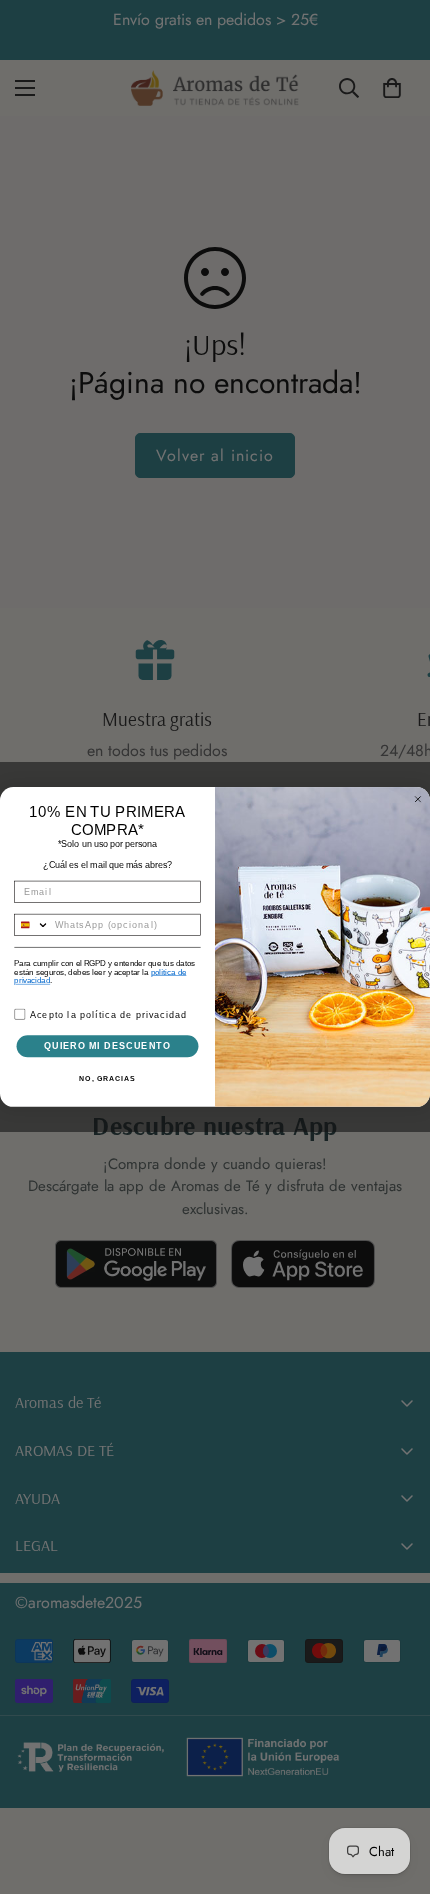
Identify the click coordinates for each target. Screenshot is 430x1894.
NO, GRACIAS (107, 1079)
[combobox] (32, 925)
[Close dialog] (417, 799)
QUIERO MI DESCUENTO (107, 1045)
